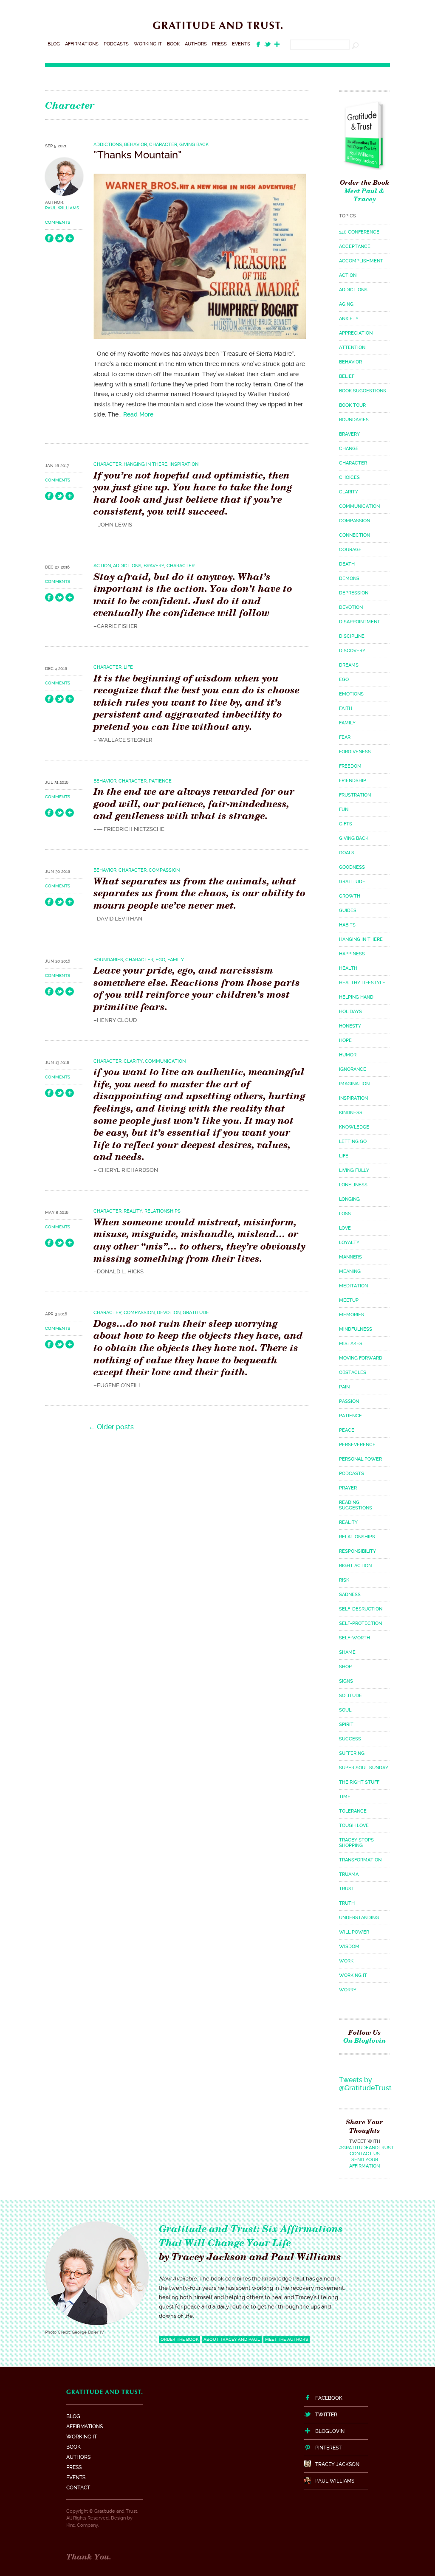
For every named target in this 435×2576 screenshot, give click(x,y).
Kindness (351, 1113)
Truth (347, 1903)
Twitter (326, 2415)
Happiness (352, 954)
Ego (160, 960)
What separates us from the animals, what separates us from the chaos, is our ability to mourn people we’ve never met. (199, 893)
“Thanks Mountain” (138, 155)
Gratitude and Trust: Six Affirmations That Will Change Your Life (251, 2235)
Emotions (351, 694)
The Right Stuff (359, 1782)
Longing (349, 1199)
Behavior (136, 145)
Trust (347, 1889)
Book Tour (352, 405)
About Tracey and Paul (232, 2339)
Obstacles (353, 1372)
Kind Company (82, 2525)
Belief (347, 376)
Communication (165, 1061)
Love (345, 1228)
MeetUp (349, 1300)
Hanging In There (145, 464)
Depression (354, 593)
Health (348, 968)
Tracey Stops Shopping (356, 1843)
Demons (349, 579)
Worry (348, 1990)
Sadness (350, 1595)
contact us (365, 2154)
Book (173, 44)
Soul (345, 1710)
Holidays (350, 1012)
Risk (344, 1580)
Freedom (350, 766)
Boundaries (108, 960)
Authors (196, 44)
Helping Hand (356, 997)
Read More (138, 414)
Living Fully (354, 1170)
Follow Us (364, 2037)
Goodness (352, 867)
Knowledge (354, 1127)
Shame (347, 1652)
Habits (347, 925)
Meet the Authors (287, 2339)
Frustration (355, 795)
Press (219, 44)
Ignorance (353, 1069)
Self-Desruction (361, 1609)
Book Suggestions (363, 391)
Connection (354, 535)
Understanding (359, 1918)
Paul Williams (62, 208)
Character (163, 145)
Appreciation (356, 333)
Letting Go (353, 1142)
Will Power (354, 1932)
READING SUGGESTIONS (356, 1505)
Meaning (350, 1271)
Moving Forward (361, 1358)
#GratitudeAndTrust (366, 2148)
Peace (347, 1430)
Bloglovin (330, 2431)
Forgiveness (355, 752)
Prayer (348, 1488)
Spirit (346, 1724)
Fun (344, 809)
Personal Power (360, 1459)
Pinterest (328, 2448)
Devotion (169, 1313)
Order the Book (365, 182)
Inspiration (184, 464)
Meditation (353, 1286)
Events (241, 44)
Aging (346, 304)
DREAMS (349, 665)
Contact (78, 2488)
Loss (345, 1214)
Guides (348, 911)
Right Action (355, 1566)
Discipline (352, 636)
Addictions (108, 145)
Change (349, 449)
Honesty (350, 1026)
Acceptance (355, 246)
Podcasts (116, 44)
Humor (348, 1055)
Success (350, 1739)
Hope (345, 1040)
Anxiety (349, 319)
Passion (349, 1401)
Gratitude (196, 1313)
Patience (160, 781)
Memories (352, 1315)
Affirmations (82, 44)
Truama (349, 1874)
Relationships (162, 1211)
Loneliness (353, 1185)
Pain (344, 1387)
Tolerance (353, 1811)
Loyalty (349, 1243)
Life (128, 667)
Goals (347, 853)
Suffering (352, 1753)
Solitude (350, 1696)
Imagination (354, 1084)
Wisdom (349, 1947)
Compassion (164, 870)
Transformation (360, 1860)
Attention (352, 348)
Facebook (329, 2398)
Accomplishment (361, 261)
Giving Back (194, 145)
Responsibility (357, 1551)
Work (346, 1961)
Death (347, 564)
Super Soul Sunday (364, 1768)
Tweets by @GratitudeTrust (365, 2084)
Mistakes (351, 1344)
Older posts (111, 1427)
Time (345, 1797)
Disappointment (360, 622)
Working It (148, 44)
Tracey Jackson (337, 2464)
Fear (345, 737)
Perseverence (357, 1445)
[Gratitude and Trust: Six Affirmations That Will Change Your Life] (218, 30)
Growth (350, 896)
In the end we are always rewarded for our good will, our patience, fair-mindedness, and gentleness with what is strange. (194, 803)
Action (102, 566)
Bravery (154, 566)
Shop (345, 1667)
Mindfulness (356, 1329)
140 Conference (359, 232)
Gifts (346, 824)
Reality (133, 1211)
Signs (346, 1681)
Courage (350, 550)
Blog (54, 44)
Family (176, 960)
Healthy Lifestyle (362, 983)
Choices (349, 477)
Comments (58, 222)
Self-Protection (360, 1623)
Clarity (133, 1061)
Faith (346, 708)
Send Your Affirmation (364, 2163)
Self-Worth (354, 1638)
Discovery (352, 651)
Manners (350, 1257)
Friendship (353, 781)
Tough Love (354, 1826)
